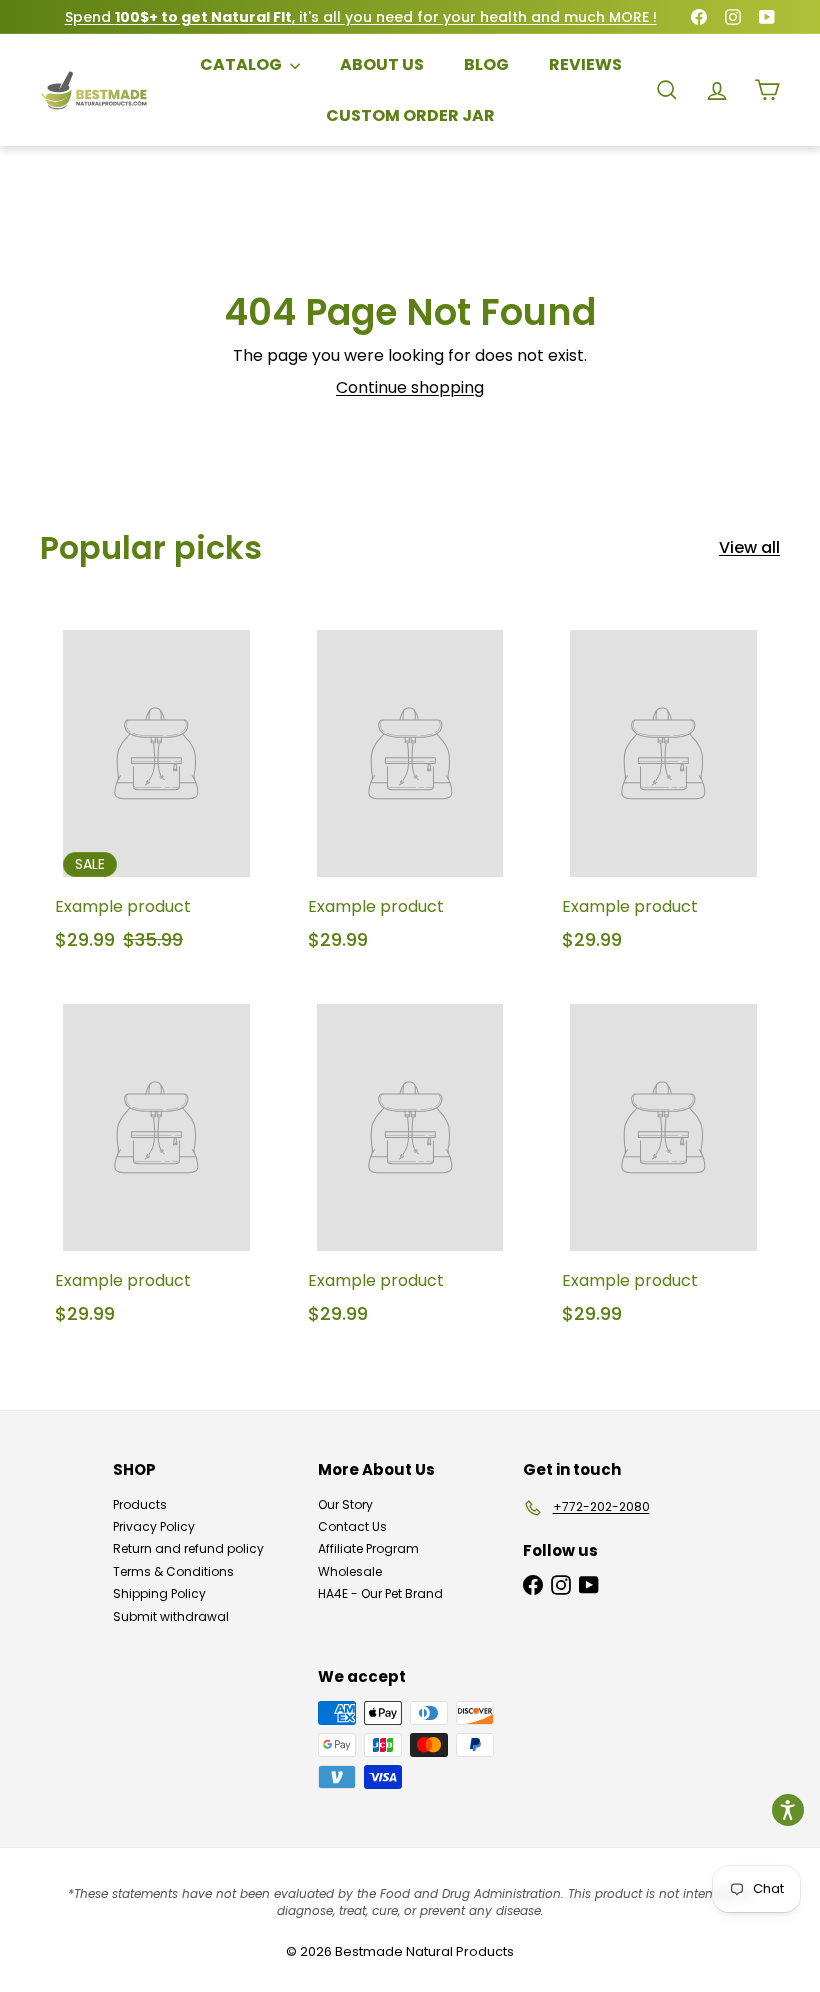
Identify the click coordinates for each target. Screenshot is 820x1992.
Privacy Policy (154, 1526)
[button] (788, 1810)
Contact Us (352, 1526)
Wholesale (350, 1571)
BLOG (486, 64)
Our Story (345, 1504)
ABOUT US (382, 64)
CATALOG (242, 64)
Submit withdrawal (171, 1616)
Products (140, 1504)
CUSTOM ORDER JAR (410, 115)
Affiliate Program (368, 1548)
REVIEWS (585, 64)
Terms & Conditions (173, 1571)
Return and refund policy (188, 1548)
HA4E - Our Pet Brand (380, 1593)
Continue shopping (410, 387)
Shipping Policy (159, 1593)
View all (749, 547)
